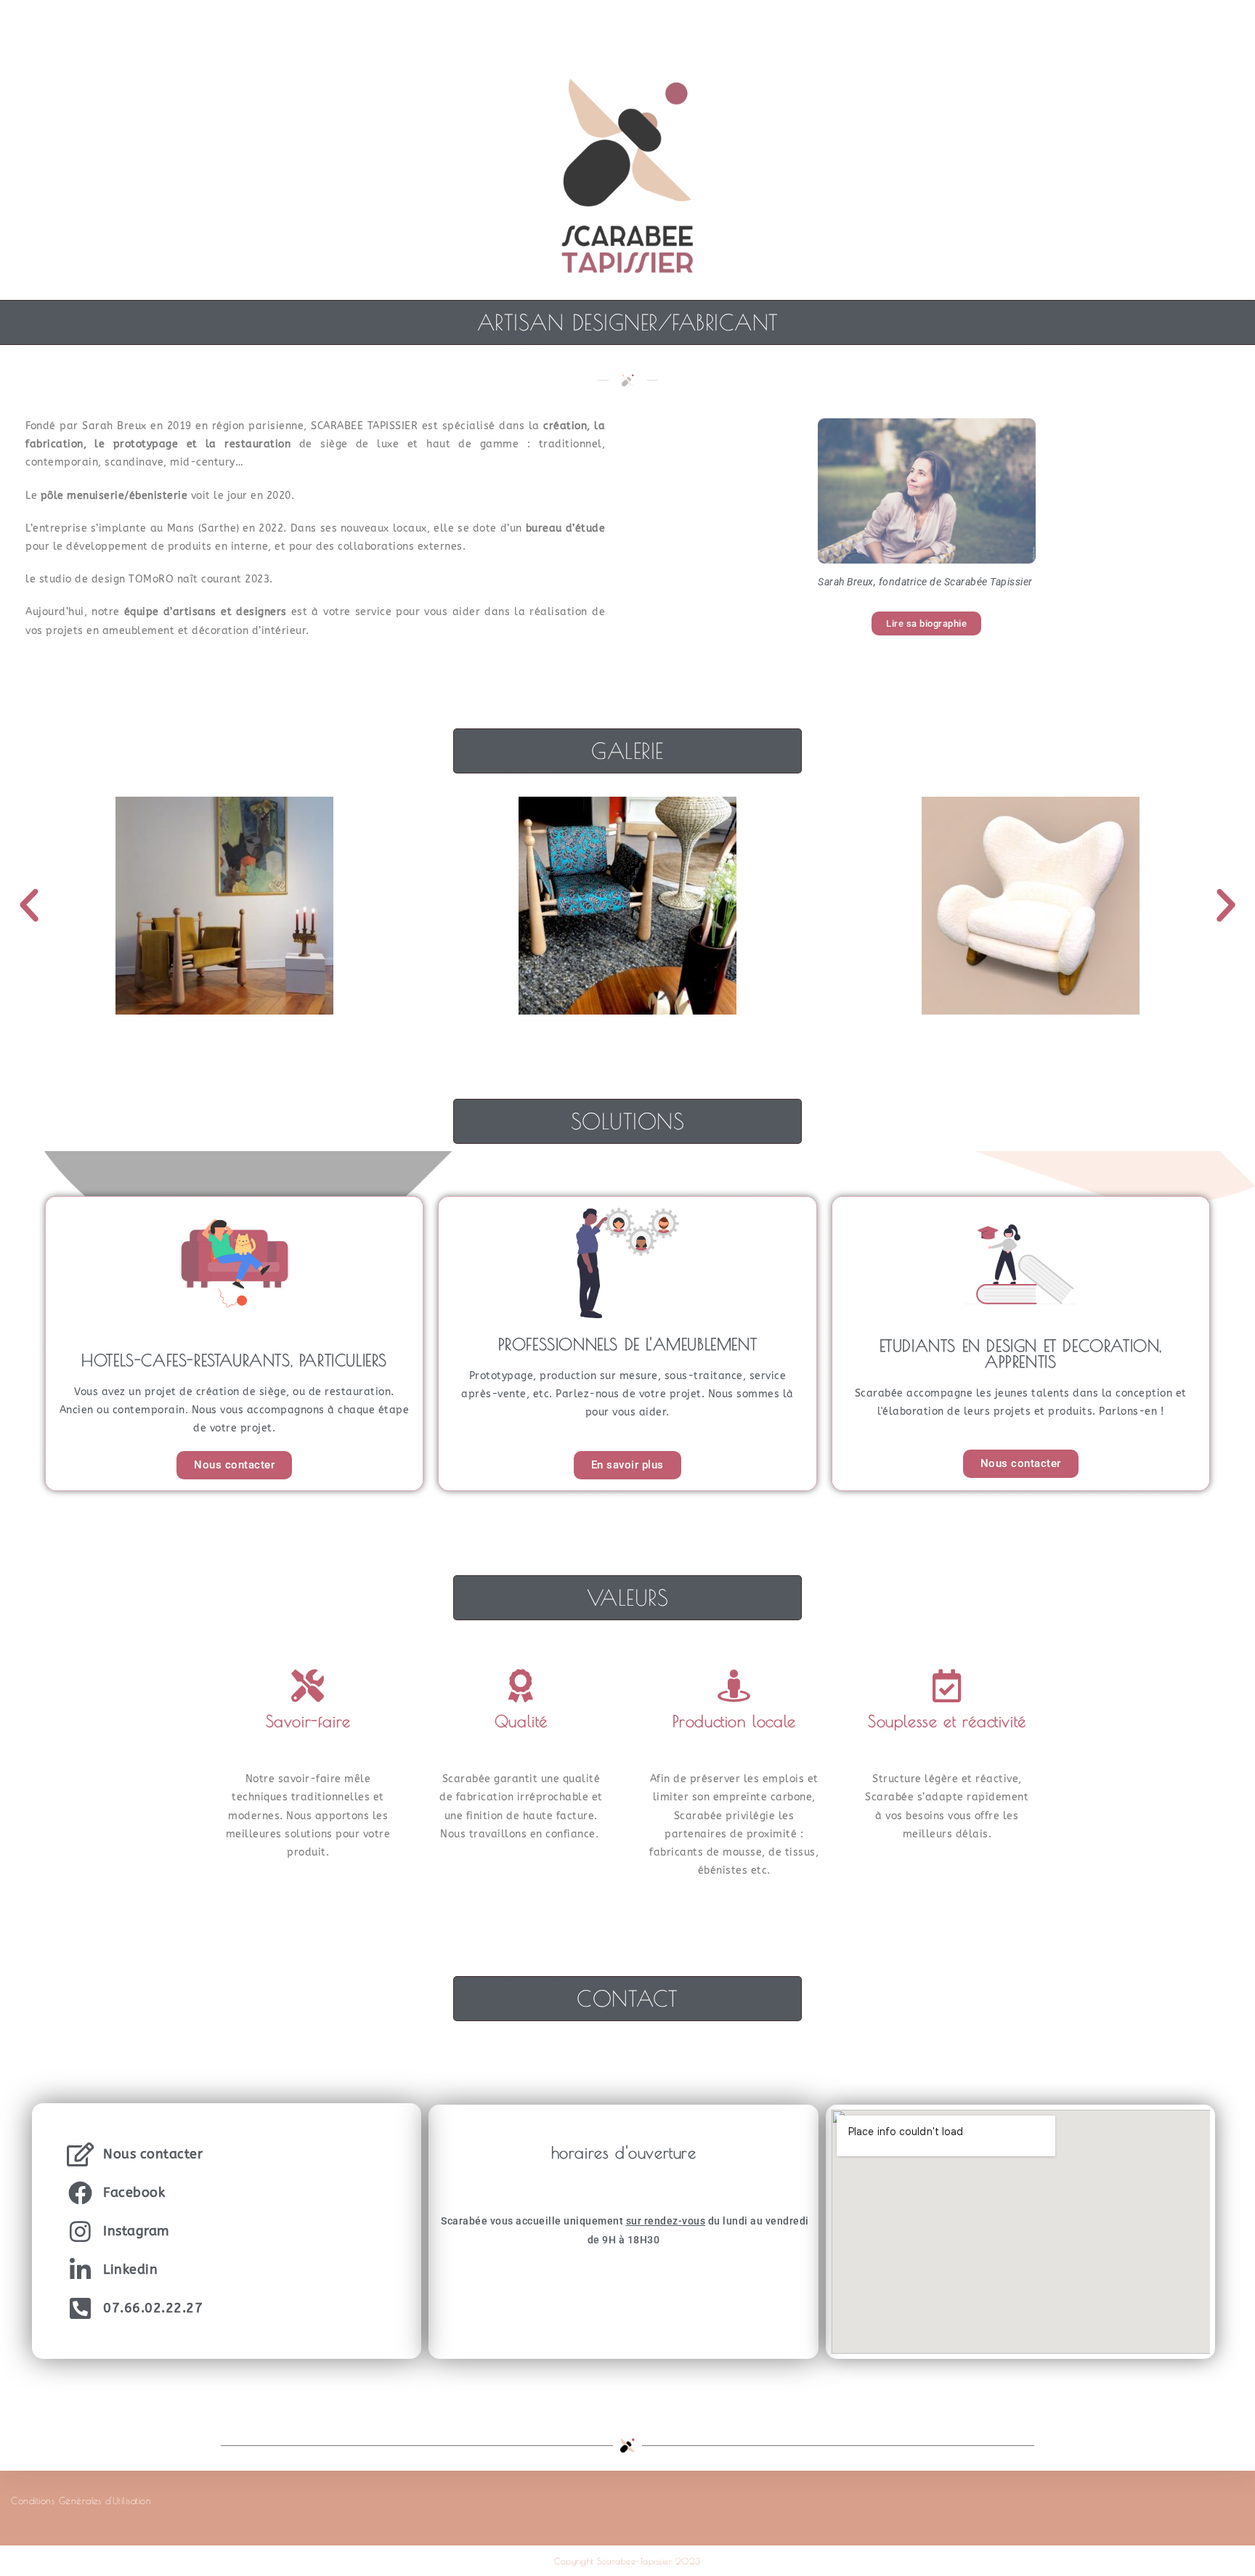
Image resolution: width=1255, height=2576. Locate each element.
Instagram (136, 2231)
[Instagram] (80, 2231)
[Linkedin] (80, 2270)
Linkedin (130, 2270)
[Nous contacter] (80, 2154)
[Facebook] (80, 2193)
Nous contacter (153, 2154)
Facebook (134, 2193)
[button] (29, 906)
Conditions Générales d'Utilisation (81, 2500)
